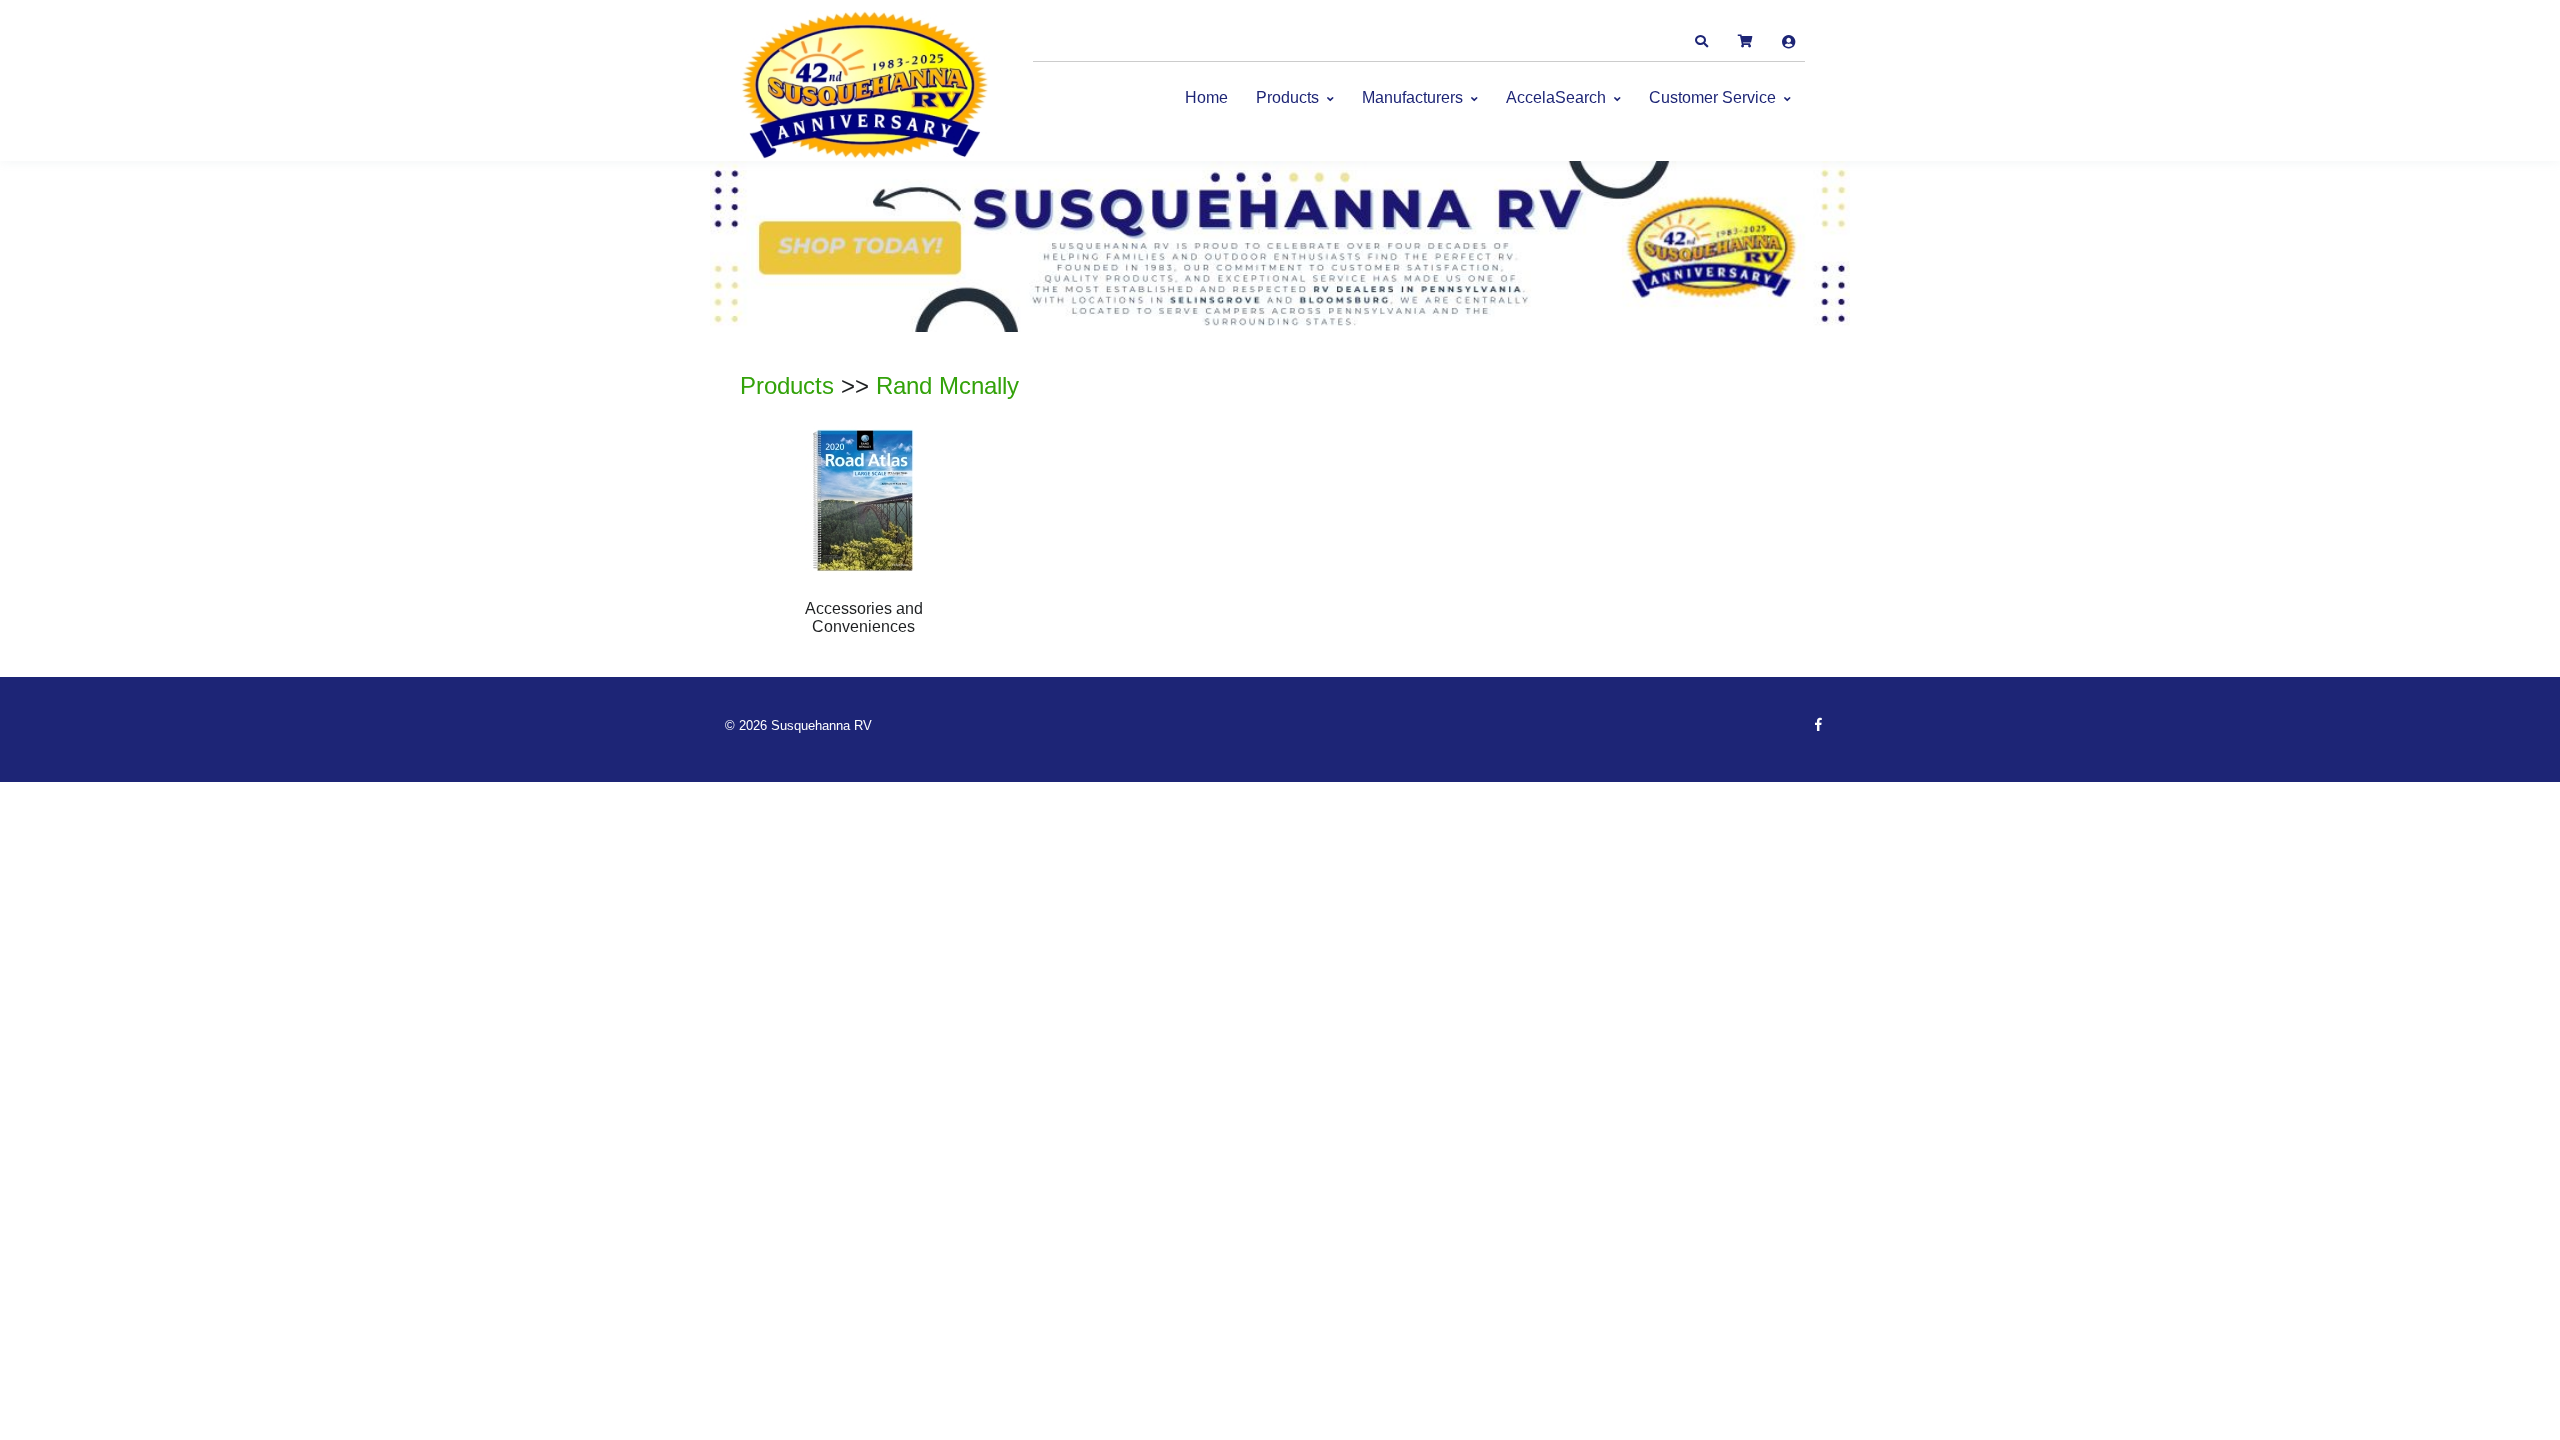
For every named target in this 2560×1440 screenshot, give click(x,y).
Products (1287, 97)
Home (1206, 97)
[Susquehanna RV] (865, 85)
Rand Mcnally (947, 385)
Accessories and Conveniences (864, 617)
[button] (1701, 42)
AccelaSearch (1556, 97)
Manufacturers (1412, 97)
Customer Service (1712, 97)
